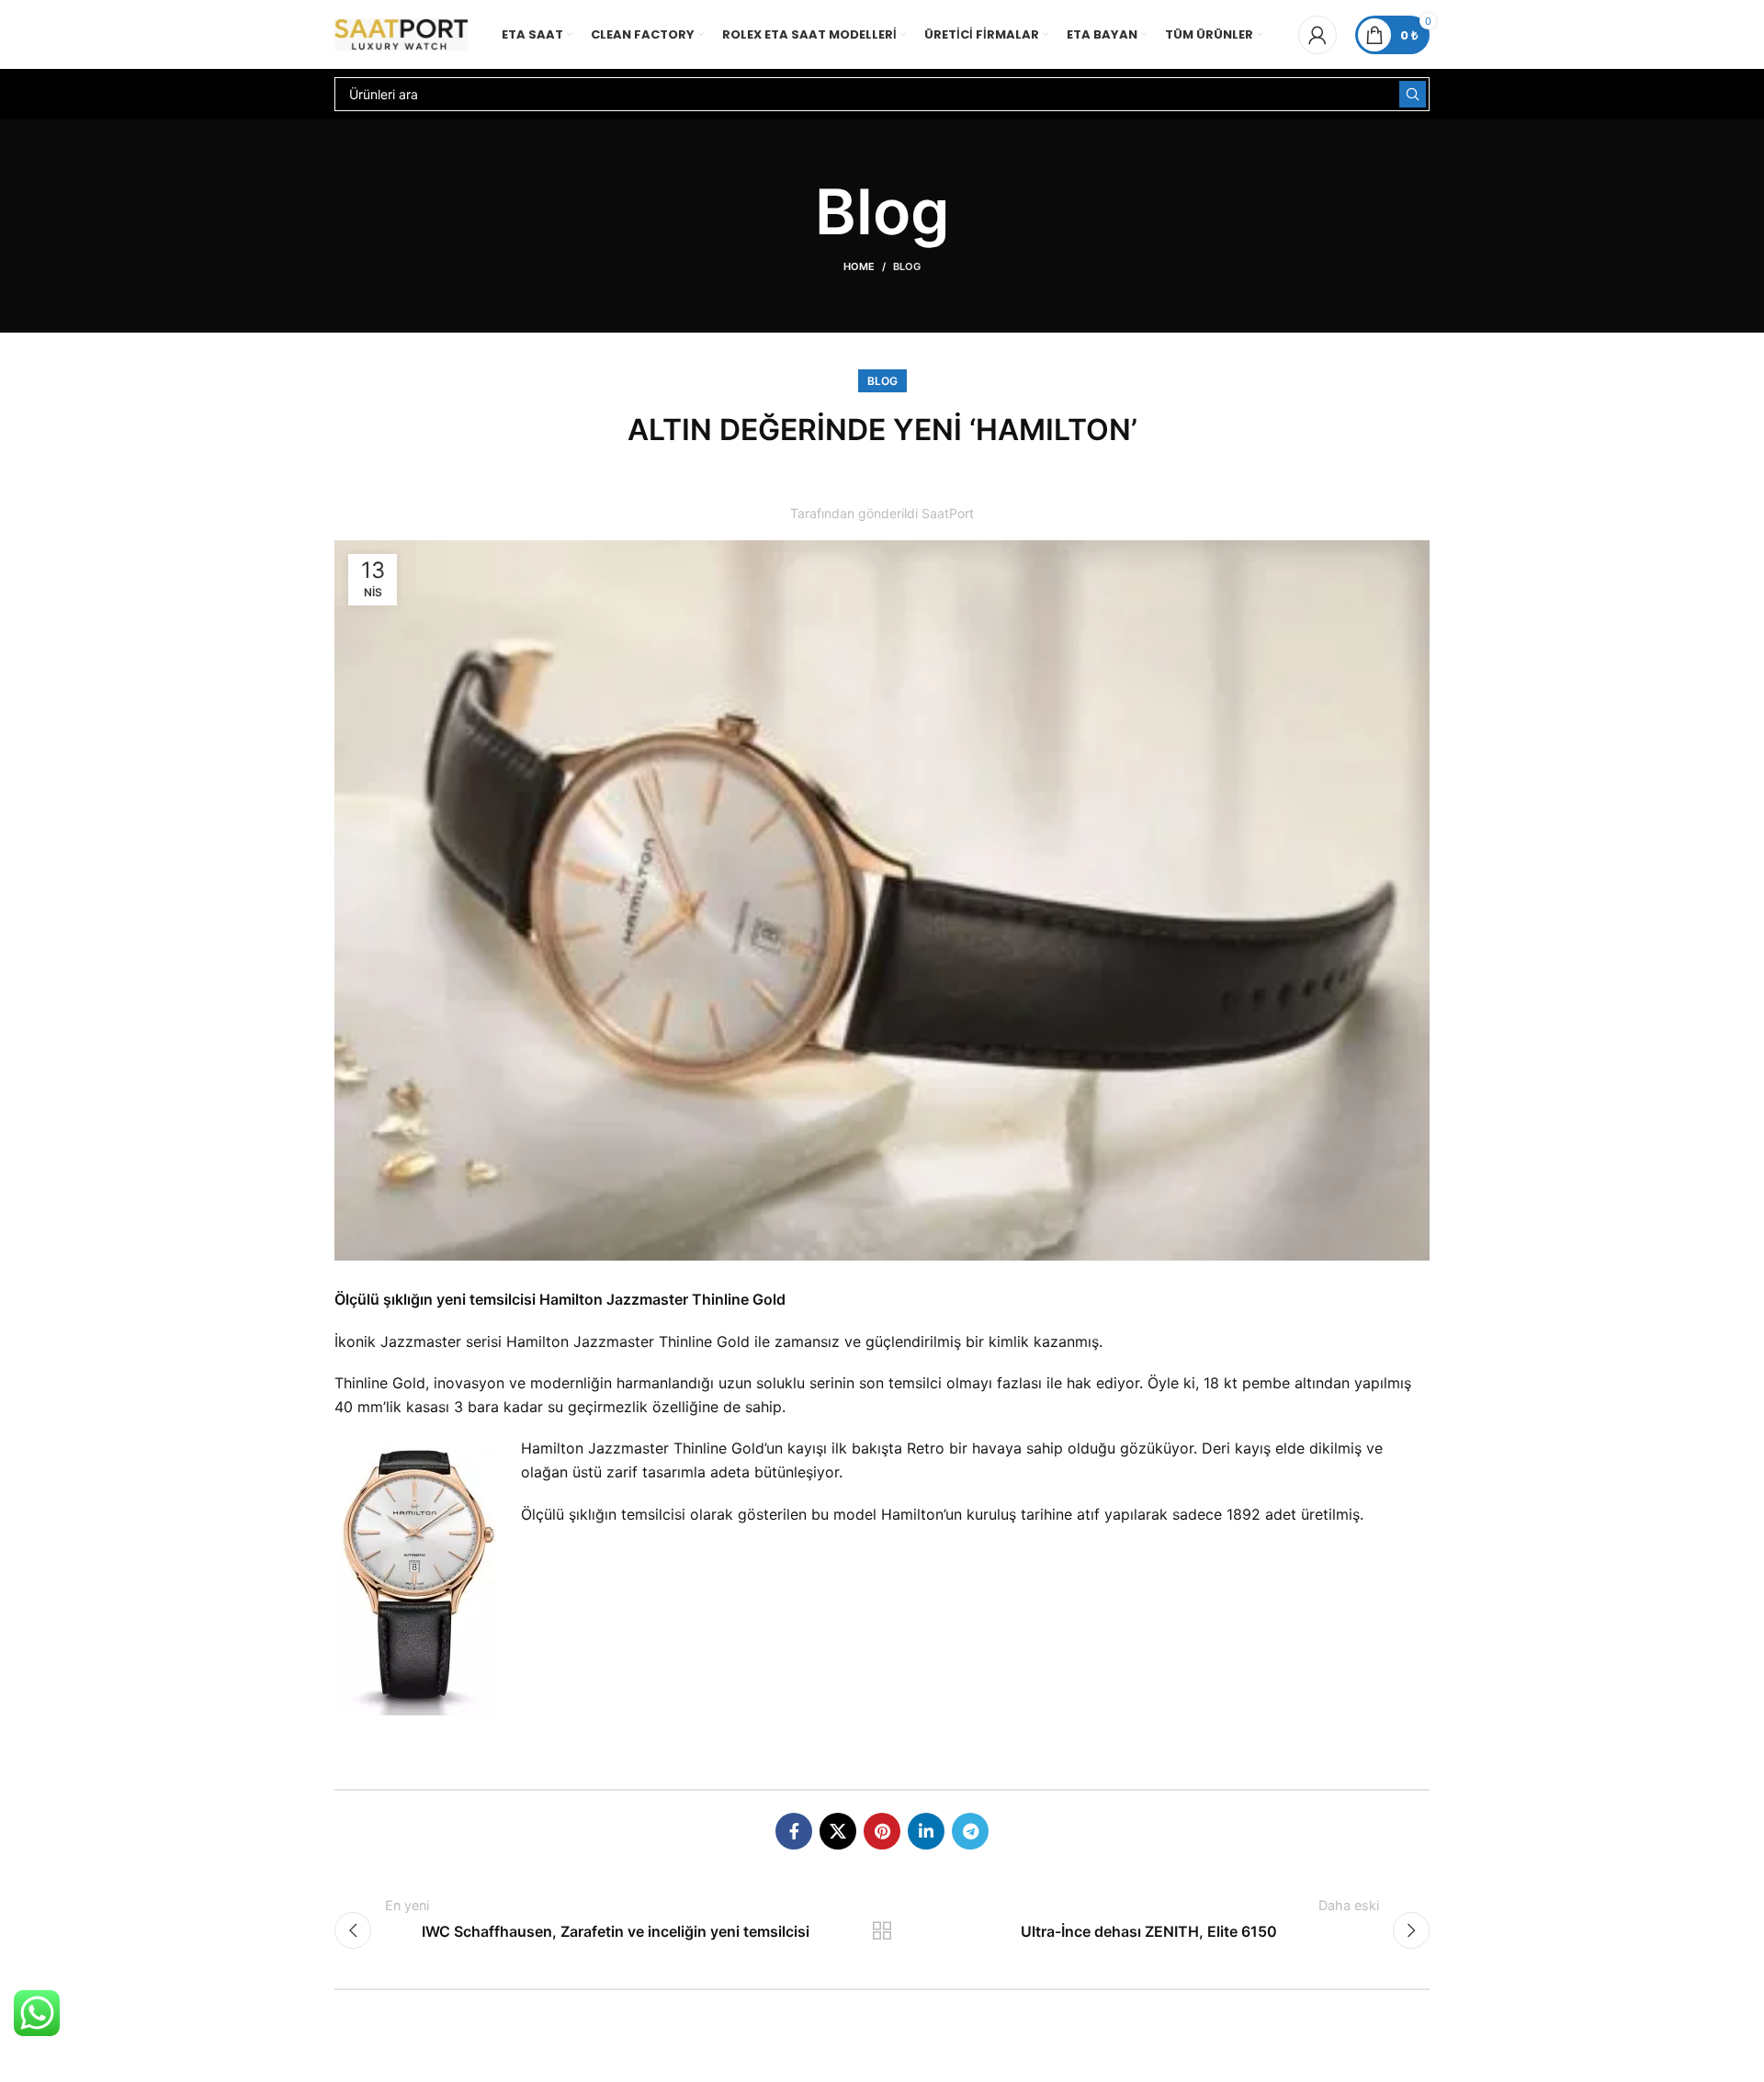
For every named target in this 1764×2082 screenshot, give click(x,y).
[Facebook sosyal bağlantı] (794, 1831)
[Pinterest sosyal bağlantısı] (882, 1831)
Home (859, 266)
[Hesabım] (1317, 35)
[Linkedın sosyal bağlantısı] (926, 1831)
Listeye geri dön (882, 1930)
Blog (907, 266)
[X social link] (838, 1831)
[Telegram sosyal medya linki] (970, 1831)
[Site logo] (401, 33)
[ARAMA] (1413, 94)
